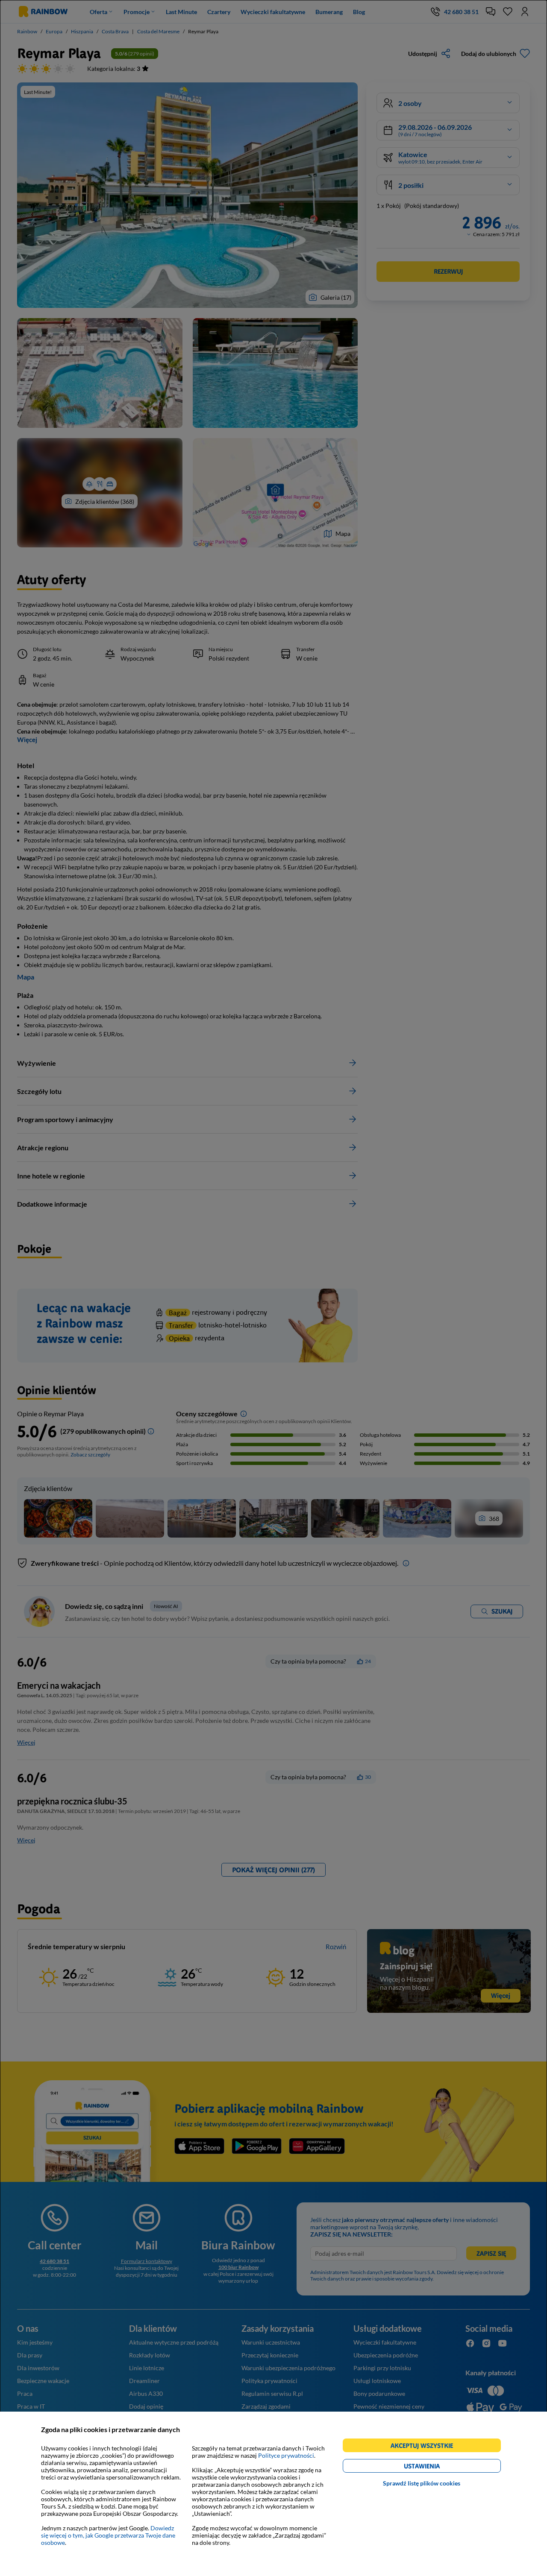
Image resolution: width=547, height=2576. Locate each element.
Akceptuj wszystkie (425, 2447)
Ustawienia (437, 2467)
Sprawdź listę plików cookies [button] (422, 2483)
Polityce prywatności (286, 2455)
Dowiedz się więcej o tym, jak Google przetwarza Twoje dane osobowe (108, 2535)
